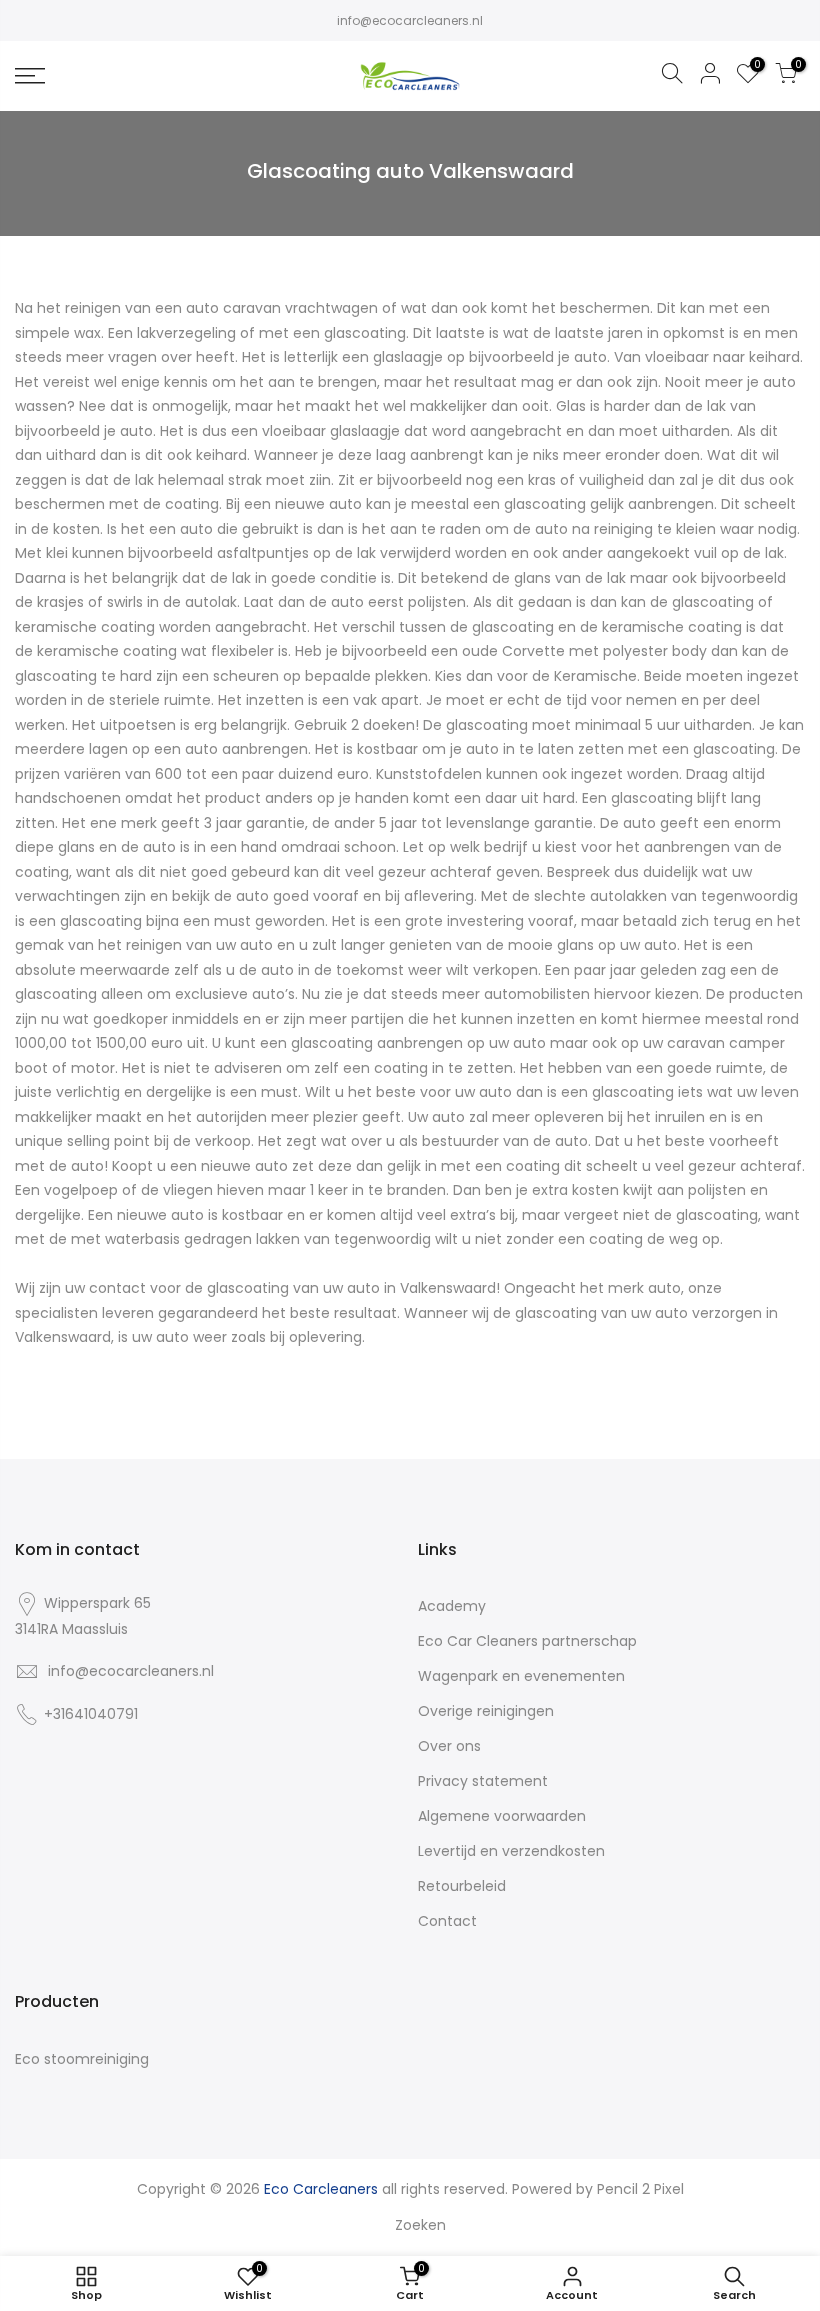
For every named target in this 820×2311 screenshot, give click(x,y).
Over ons (449, 1746)
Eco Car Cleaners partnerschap (527, 1641)
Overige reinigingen (486, 1711)
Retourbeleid (462, 1886)
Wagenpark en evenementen (521, 1676)
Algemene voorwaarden (502, 1816)
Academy (452, 1606)
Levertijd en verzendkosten (511, 1851)
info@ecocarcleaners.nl (410, 20)
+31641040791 (91, 1714)
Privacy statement (483, 1781)
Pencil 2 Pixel (640, 2189)
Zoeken (420, 2225)
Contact (447, 1921)
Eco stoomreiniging (82, 2059)
